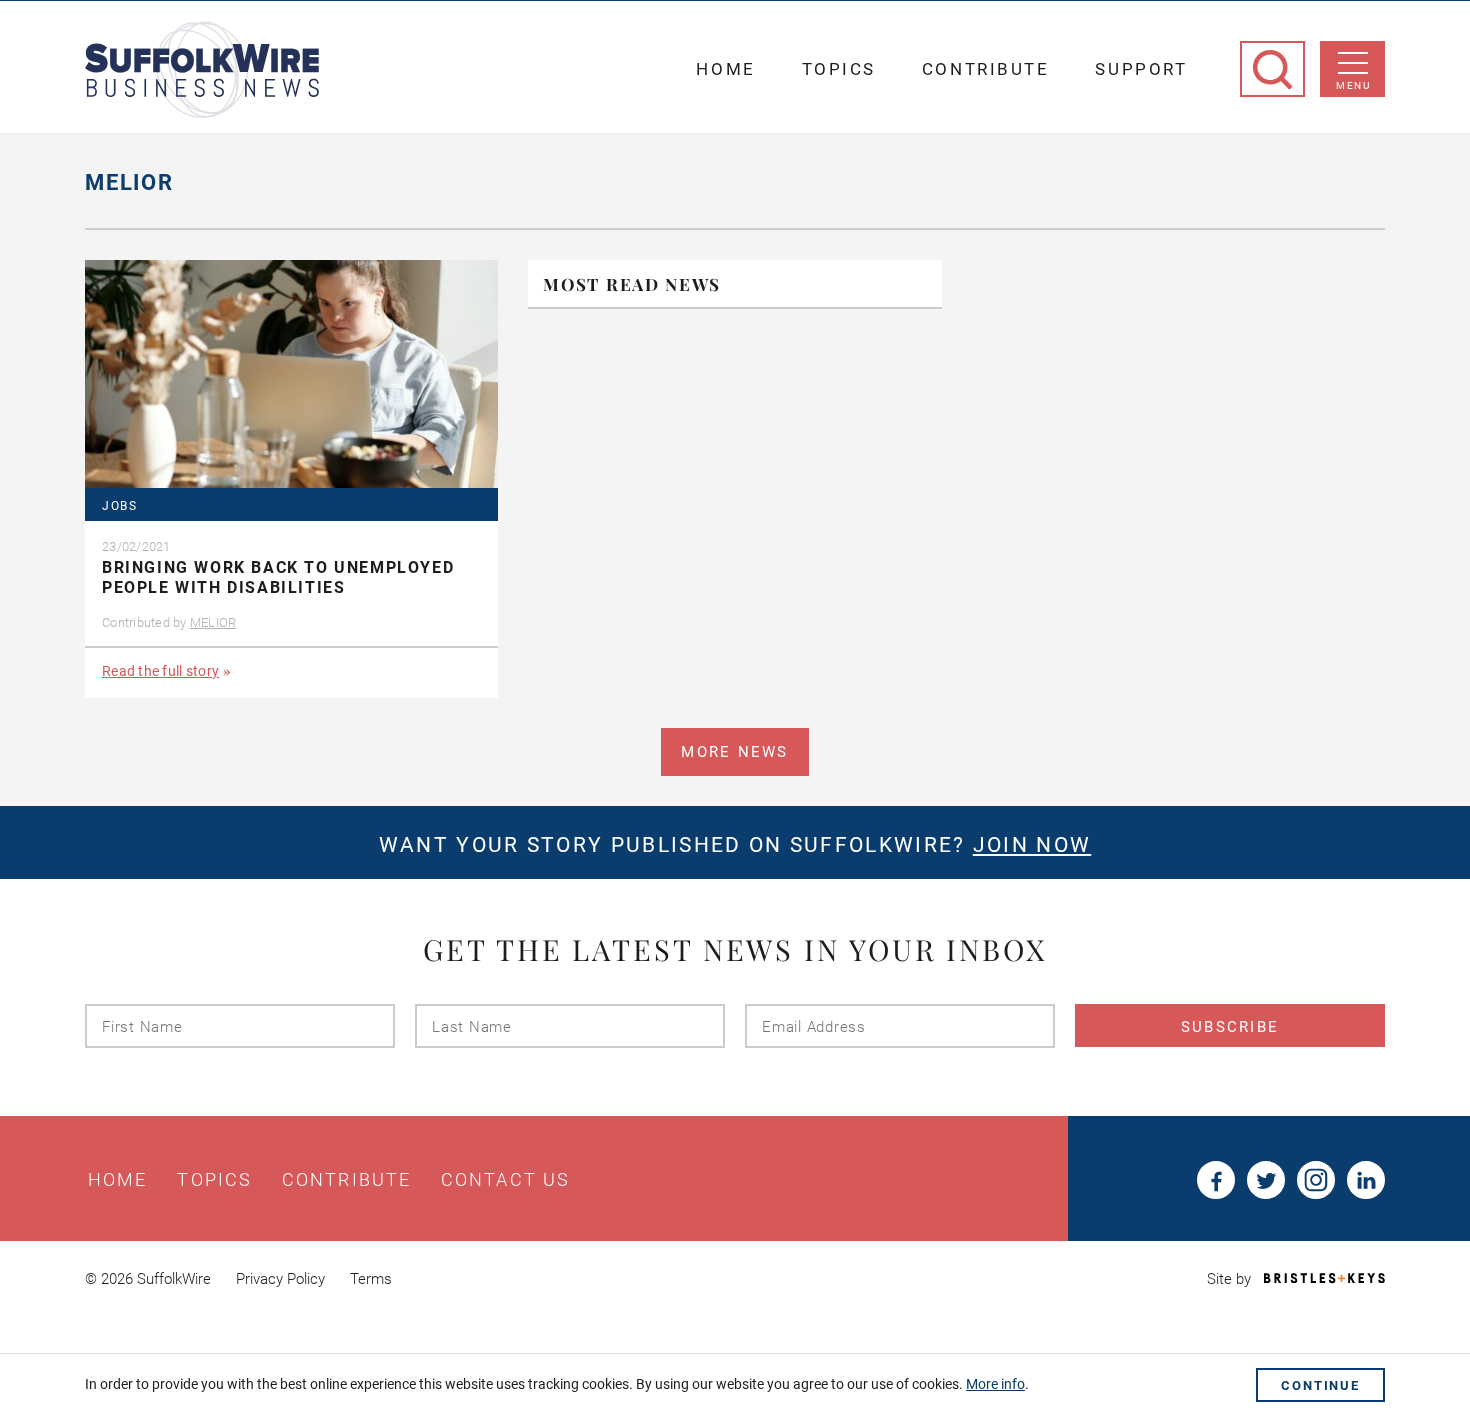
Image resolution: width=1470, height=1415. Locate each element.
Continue (1320, 1385)
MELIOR (213, 622)
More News (734, 752)
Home (725, 69)
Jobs (120, 506)
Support (1141, 69)
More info (995, 1384)
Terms (371, 1279)
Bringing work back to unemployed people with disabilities (278, 578)
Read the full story (160, 671)
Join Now (1032, 845)
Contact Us (505, 1180)
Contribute (986, 69)
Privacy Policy (280, 1279)
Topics (839, 69)
